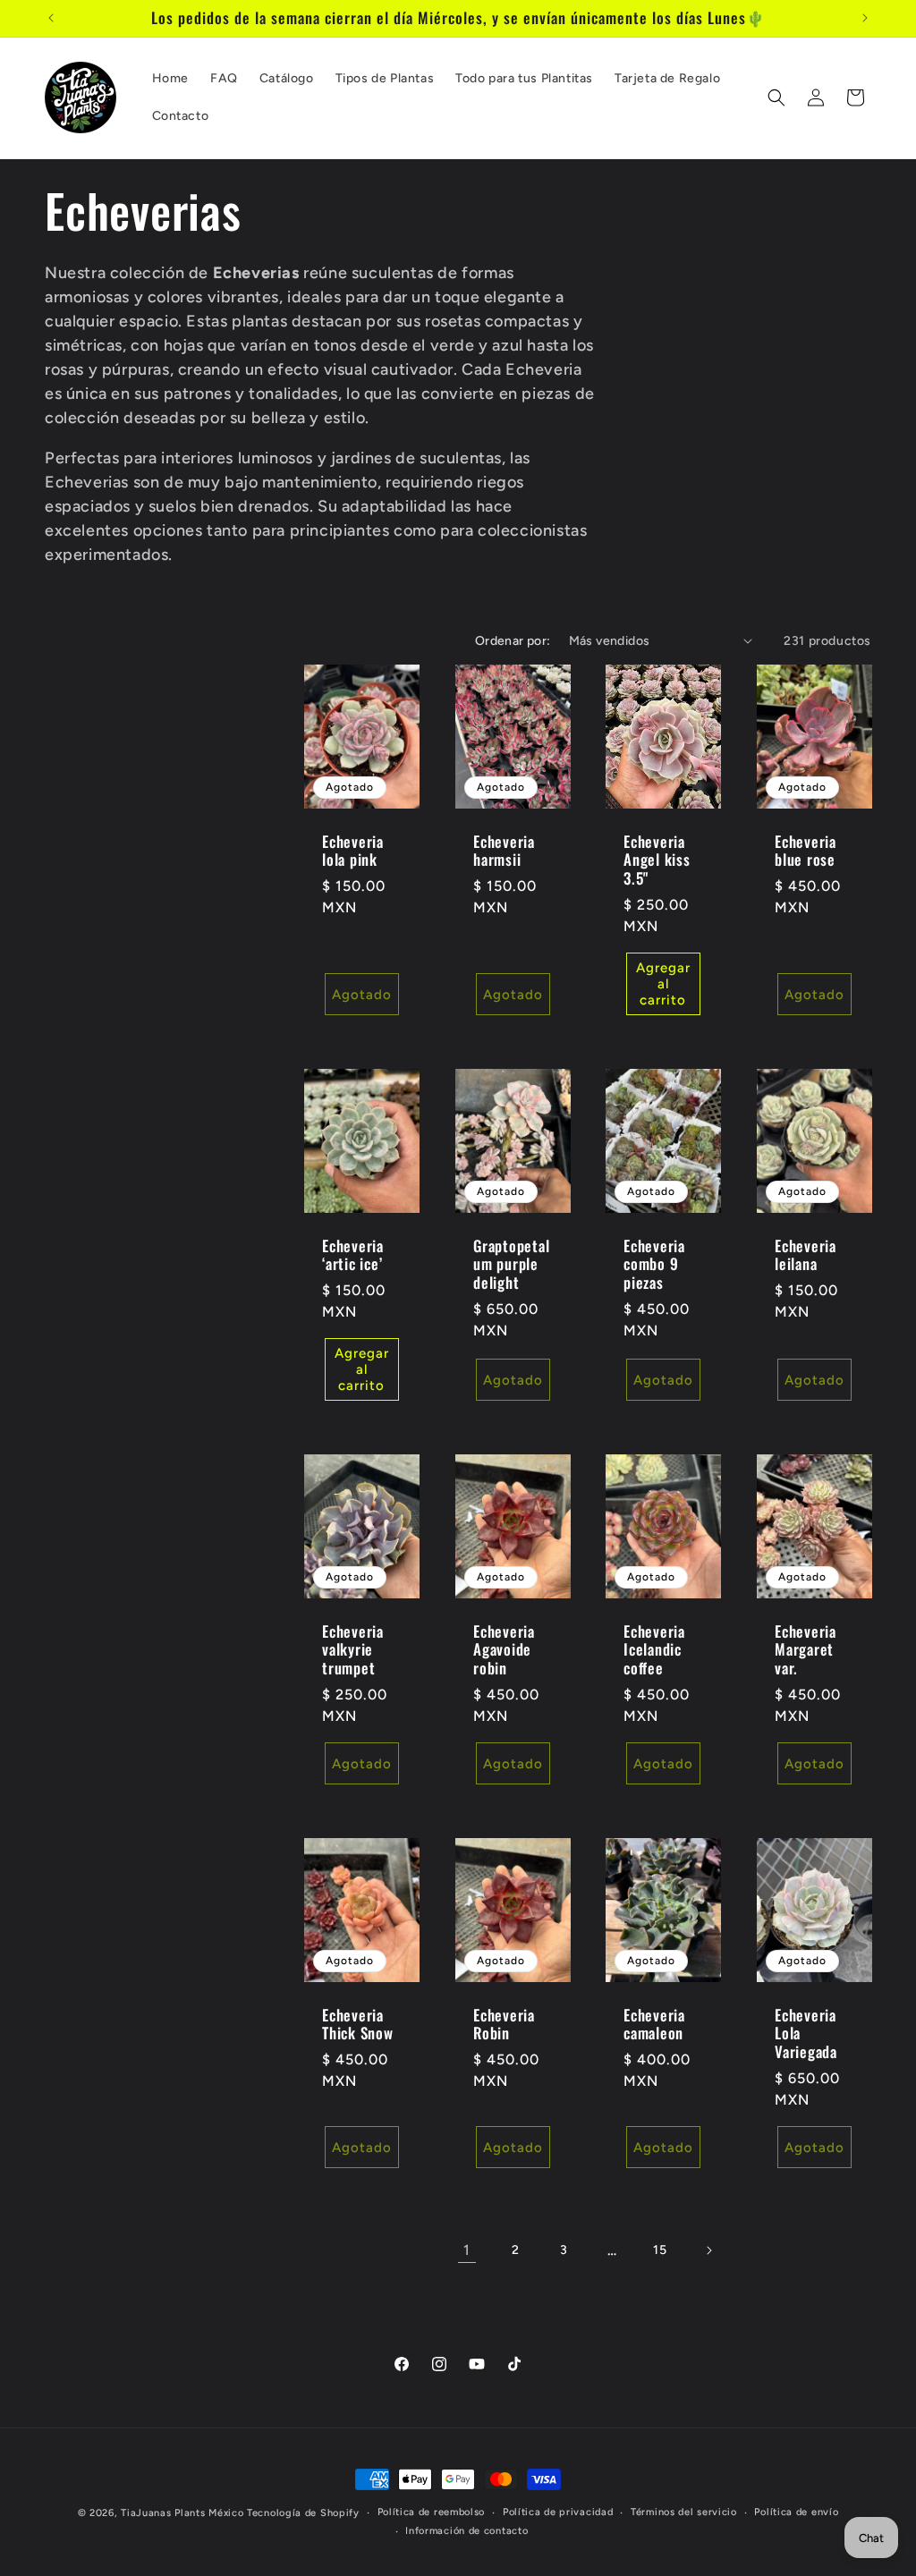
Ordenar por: (513, 641)
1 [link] (467, 2250)
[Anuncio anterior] (51, 18)
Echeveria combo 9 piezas (654, 1264)
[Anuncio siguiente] (865, 18)
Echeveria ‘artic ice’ (353, 1255)
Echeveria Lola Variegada (806, 2034)
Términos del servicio (684, 2512)
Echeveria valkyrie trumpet (353, 1650)
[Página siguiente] (708, 2250)
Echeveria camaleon (654, 2025)
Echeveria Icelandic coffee (654, 1650)
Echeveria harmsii (504, 851)
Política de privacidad (558, 2512)
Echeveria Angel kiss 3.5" (657, 860)
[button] (776, 97)
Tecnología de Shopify (303, 2513)
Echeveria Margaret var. (806, 1650)
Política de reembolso (432, 2512)
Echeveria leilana (806, 1255)
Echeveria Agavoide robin (504, 1650)
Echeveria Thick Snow (358, 2025)
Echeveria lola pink (353, 851)
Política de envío (796, 2512)
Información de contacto (466, 2531)
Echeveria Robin (504, 2025)
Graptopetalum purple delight (512, 1264)
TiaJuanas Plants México (182, 2513)
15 (660, 2250)
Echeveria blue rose (806, 851)
